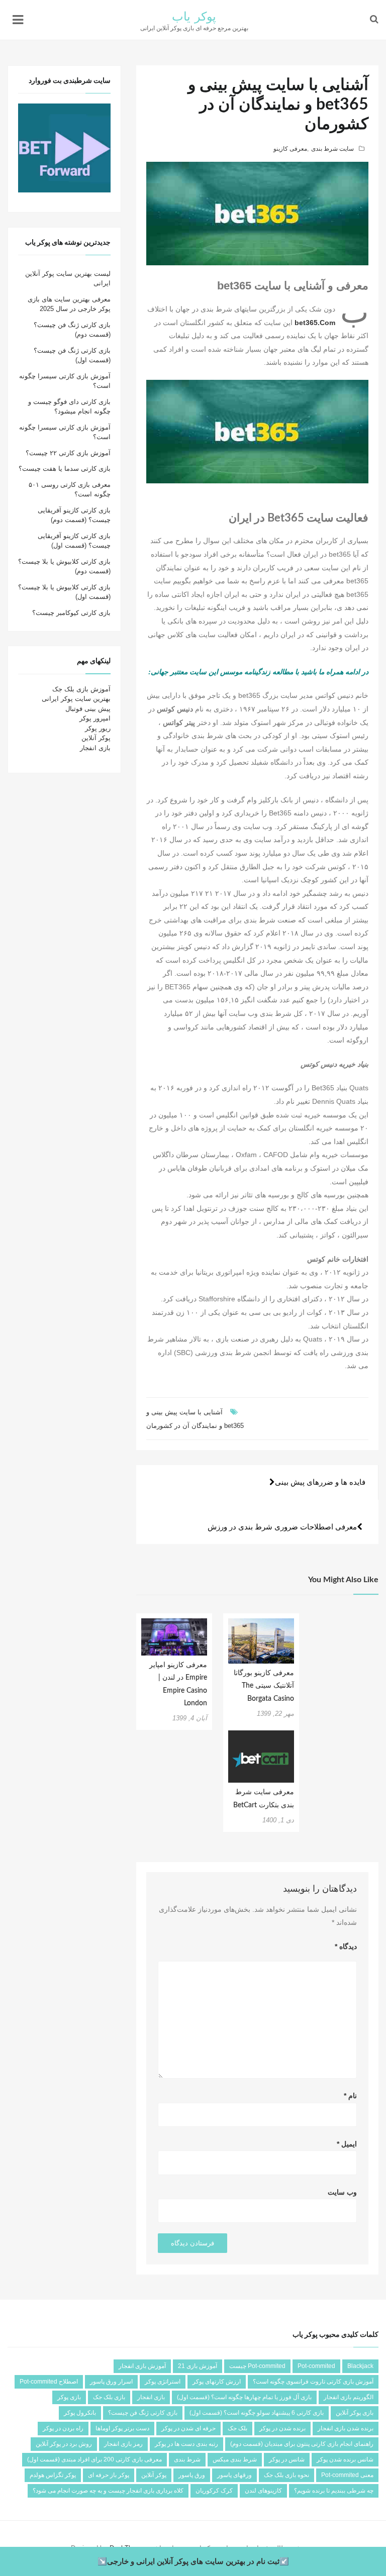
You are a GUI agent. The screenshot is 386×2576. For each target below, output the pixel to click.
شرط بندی (187, 2459)
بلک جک (237, 2428)
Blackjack (360, 2366)
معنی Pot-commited (347, 2475)
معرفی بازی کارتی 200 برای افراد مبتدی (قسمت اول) (94, 2459)
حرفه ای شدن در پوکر (188, 2428)
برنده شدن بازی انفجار (346, 2428)
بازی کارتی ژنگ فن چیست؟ (143, 2413)
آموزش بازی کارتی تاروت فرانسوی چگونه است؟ (313, 2382)
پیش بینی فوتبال (88, 709)
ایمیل (347, 2144)
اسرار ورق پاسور (111, 2382)
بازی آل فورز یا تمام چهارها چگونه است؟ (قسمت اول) (244, 2397)
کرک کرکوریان (214, 2491)
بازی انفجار (95, 748)
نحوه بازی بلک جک (286, 2475)
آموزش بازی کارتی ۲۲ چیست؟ (68, 453)
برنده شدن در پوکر (282, 2428)
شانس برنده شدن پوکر (345, 2459)
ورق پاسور (192, 2475)
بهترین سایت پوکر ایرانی (76, 699)
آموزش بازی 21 (198, 2366)
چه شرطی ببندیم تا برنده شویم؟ (334, 2491)
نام (350, 2096)
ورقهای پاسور (234, 2475)
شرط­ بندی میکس (235, 2459)
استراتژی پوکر (163, 2382)
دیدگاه (346, 1946)
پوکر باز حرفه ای (109, 2475)
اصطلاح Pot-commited (49, 2382)
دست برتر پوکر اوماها (122, 2428)
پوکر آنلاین (96, 738)
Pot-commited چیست (257, 2366)
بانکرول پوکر (80, 2413)
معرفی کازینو (290, 149)
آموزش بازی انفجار (142, 2366)
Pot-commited (316, 2366)
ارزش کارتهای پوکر (217, 2382)
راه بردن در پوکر (63, 2428)
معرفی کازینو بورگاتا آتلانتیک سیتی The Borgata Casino (264, 1686)
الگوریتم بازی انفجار (349, 2397)
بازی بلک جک (109, 2397)
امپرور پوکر (95, 718)
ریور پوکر (98, 728)
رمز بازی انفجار (123, 2444)
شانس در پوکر (287, 2459)
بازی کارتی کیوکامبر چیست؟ (71, 613)
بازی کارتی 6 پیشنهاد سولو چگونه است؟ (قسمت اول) (257, 2413)
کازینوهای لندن (263, 2491)
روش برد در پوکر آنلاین (64, 2444)
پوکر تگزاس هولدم (53, 2475)
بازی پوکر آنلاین (355, 2413)
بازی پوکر (69, 2397)
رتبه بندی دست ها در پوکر (186, 2444)
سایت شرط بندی (332, 149)
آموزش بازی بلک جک (81, 689)
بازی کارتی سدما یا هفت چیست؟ (65, 469)
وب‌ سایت (342, 2192)
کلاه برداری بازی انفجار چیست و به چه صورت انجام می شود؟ (108, 2491)
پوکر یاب (194, 17)
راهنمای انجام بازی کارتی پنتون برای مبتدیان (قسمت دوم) (302, 2444)
